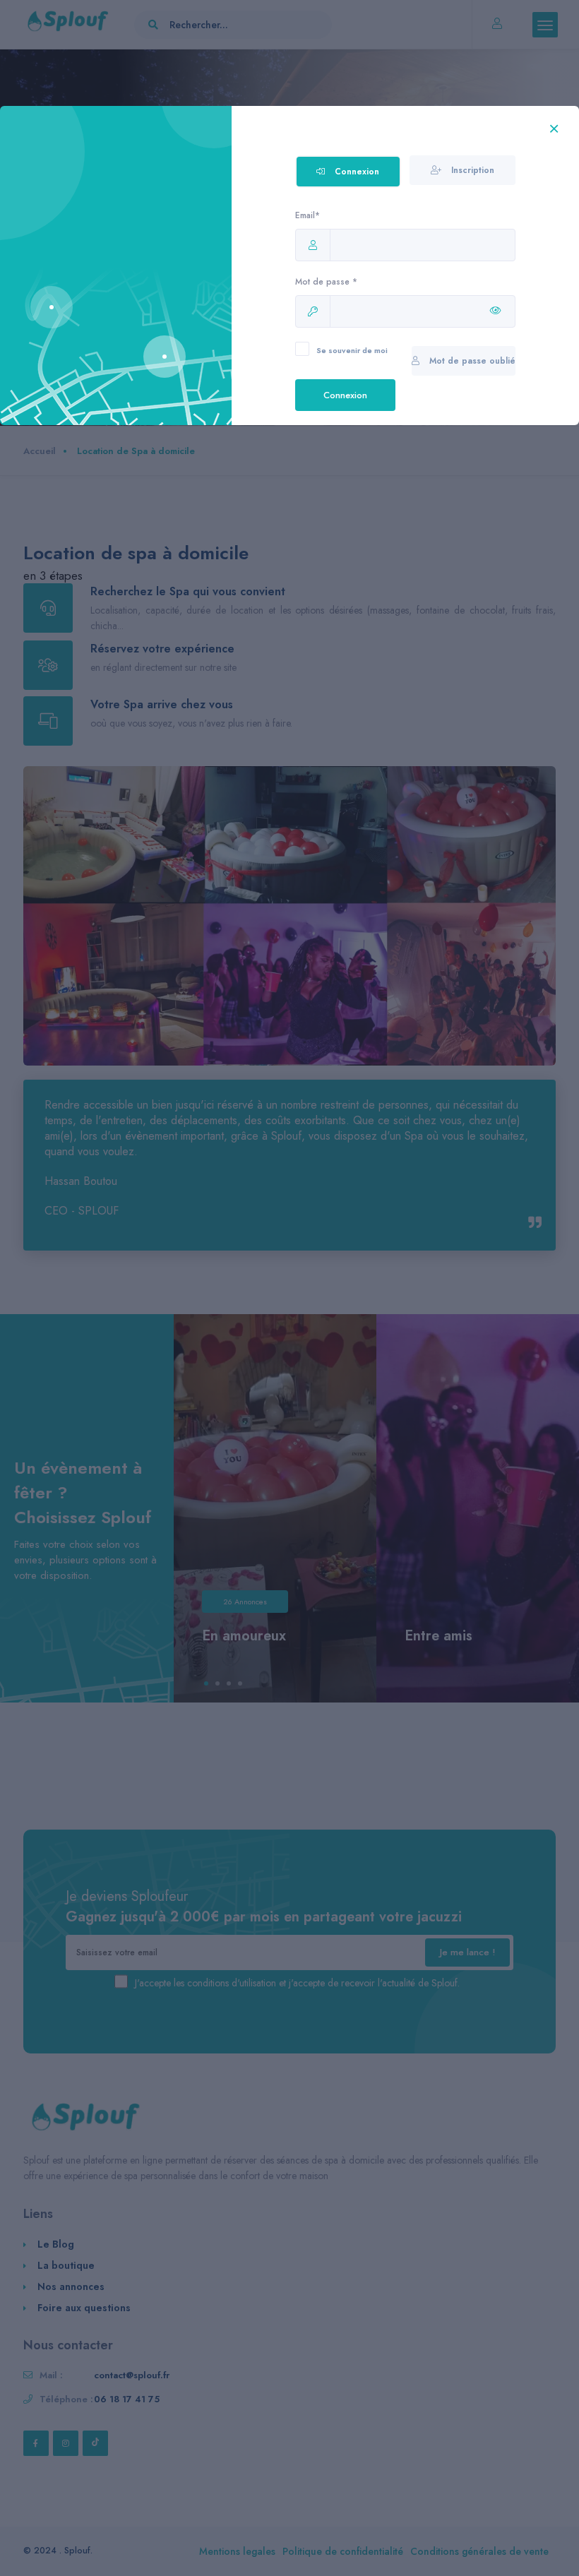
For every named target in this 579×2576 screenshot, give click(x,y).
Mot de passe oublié (471, 361)
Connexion (356, 172)
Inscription (471, 170)
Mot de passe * (326, 282)
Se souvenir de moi (352, 350)
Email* (308, 215)
